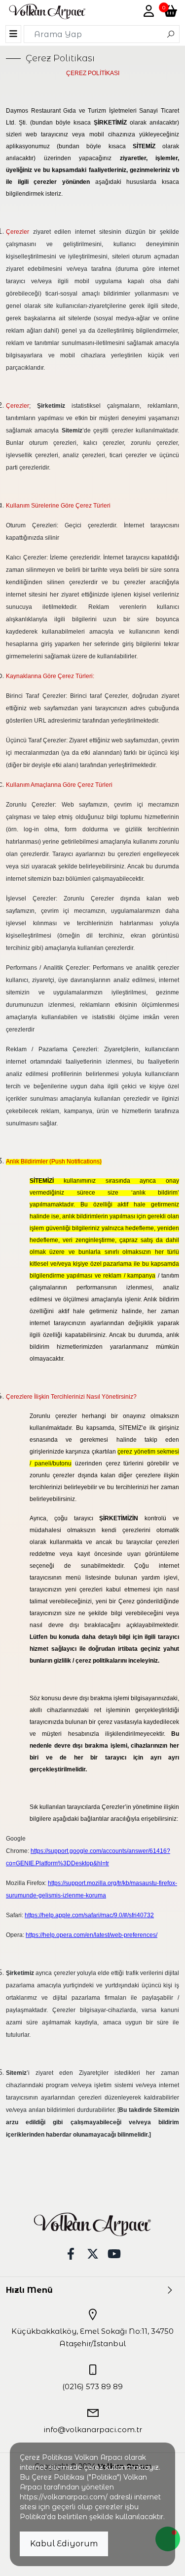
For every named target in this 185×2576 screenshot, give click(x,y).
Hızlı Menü (29, 2290)
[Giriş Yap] (149, 11)
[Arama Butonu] (171, 34)
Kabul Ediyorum (64, 2544)
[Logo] (47, 12)
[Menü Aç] (13, 34)
